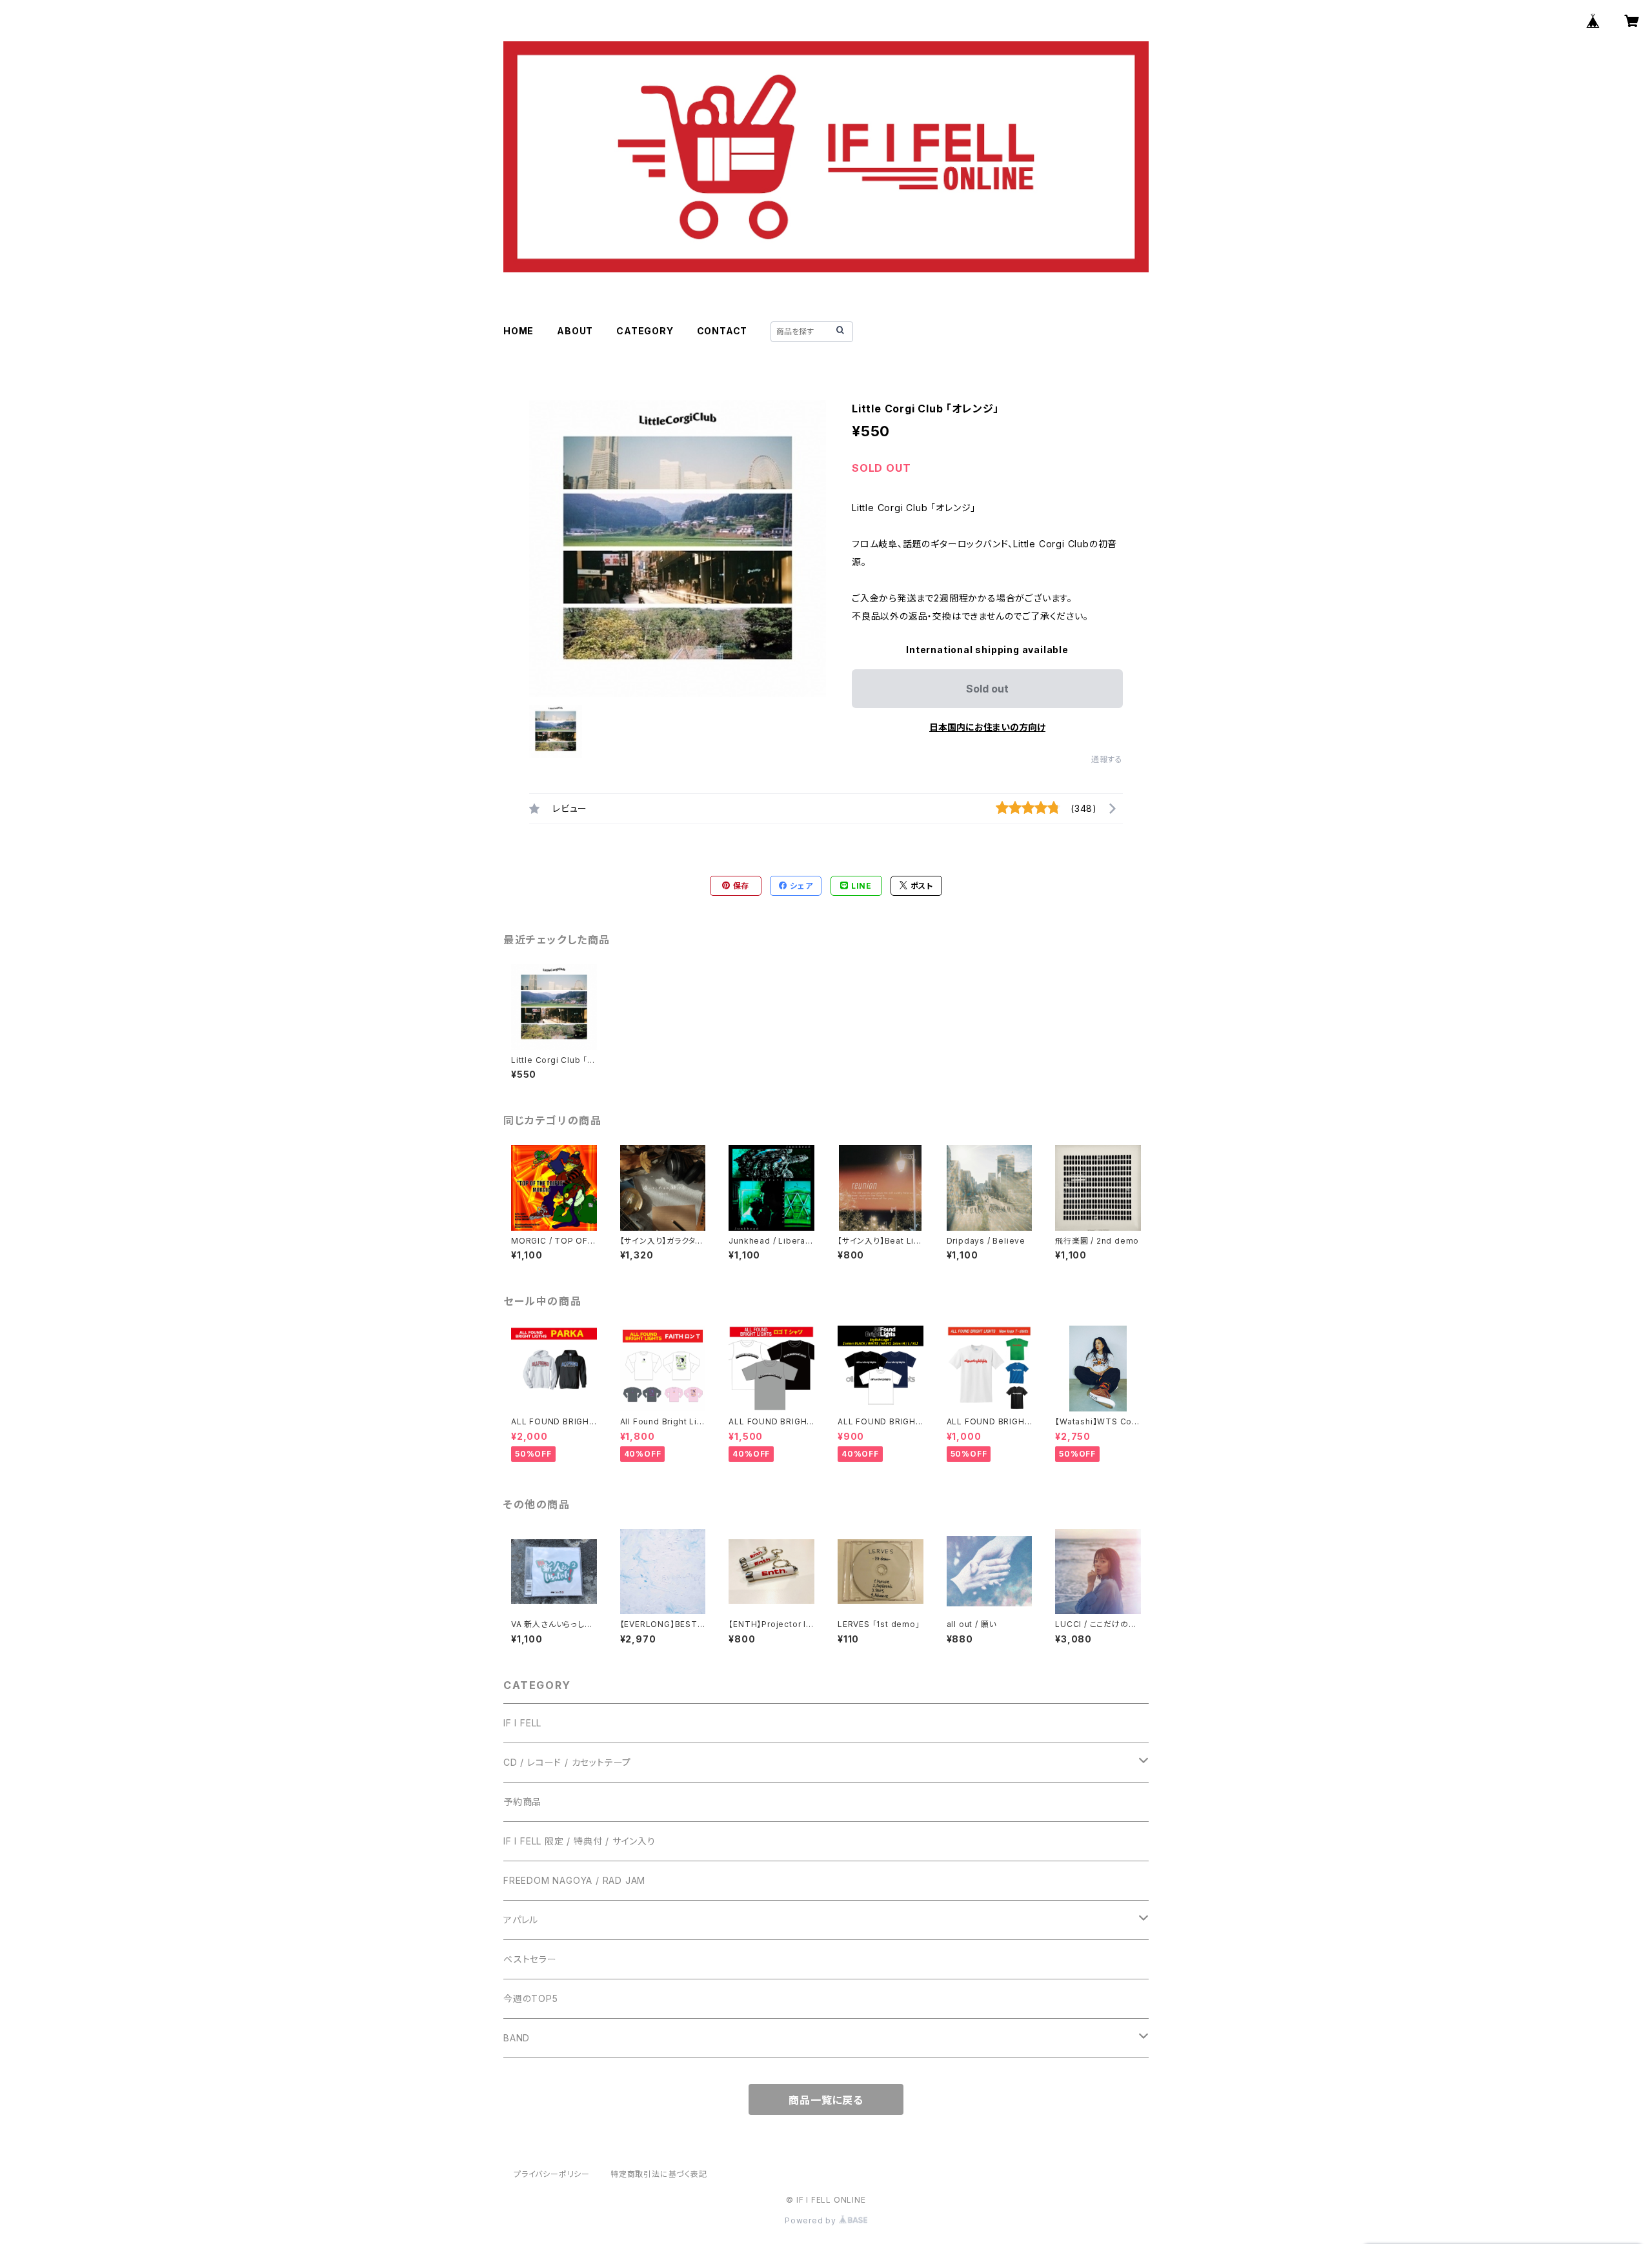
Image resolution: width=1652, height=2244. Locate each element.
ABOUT (575, 331)
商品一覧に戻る (826, 2100)
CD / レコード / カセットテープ (567, 1762)
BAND (517, 2038)
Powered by (812, 2220)
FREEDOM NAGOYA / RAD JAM (574, 1880)
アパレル (521, 1920)
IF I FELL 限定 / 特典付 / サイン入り (579, 1841)
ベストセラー (530, 1959)
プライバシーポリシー (552, 2174)
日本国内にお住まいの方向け (987, 727)
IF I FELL (522, 1723)
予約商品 (522, 1802)
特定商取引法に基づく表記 (659, 2174)
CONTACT (722, 331)
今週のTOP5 (531, 1998)
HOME (519, 331)
